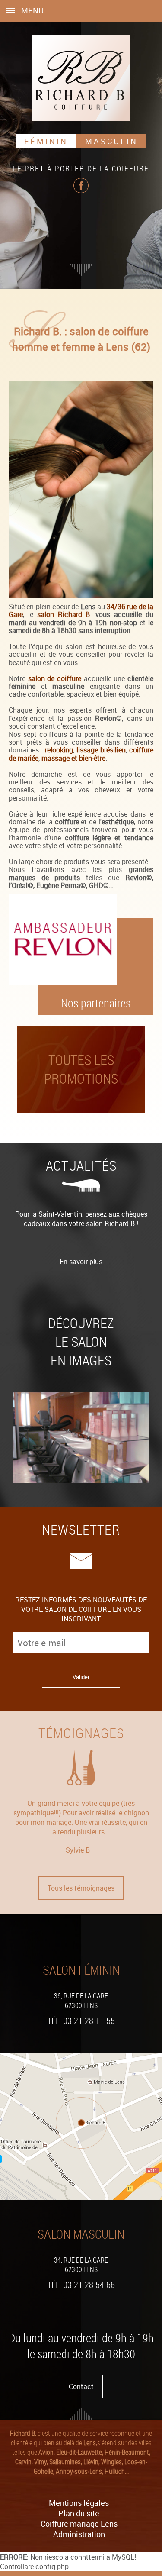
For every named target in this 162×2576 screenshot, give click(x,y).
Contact (81, 2386)
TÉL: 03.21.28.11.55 (81, 2021)
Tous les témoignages (81, 1888)
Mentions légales (79, 2503)
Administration (79, 2534)
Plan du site (79, 2513)
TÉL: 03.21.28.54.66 (81, 2285)
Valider (81, 1677)
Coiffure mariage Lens (79, 2524)
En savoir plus (81, 1262)
